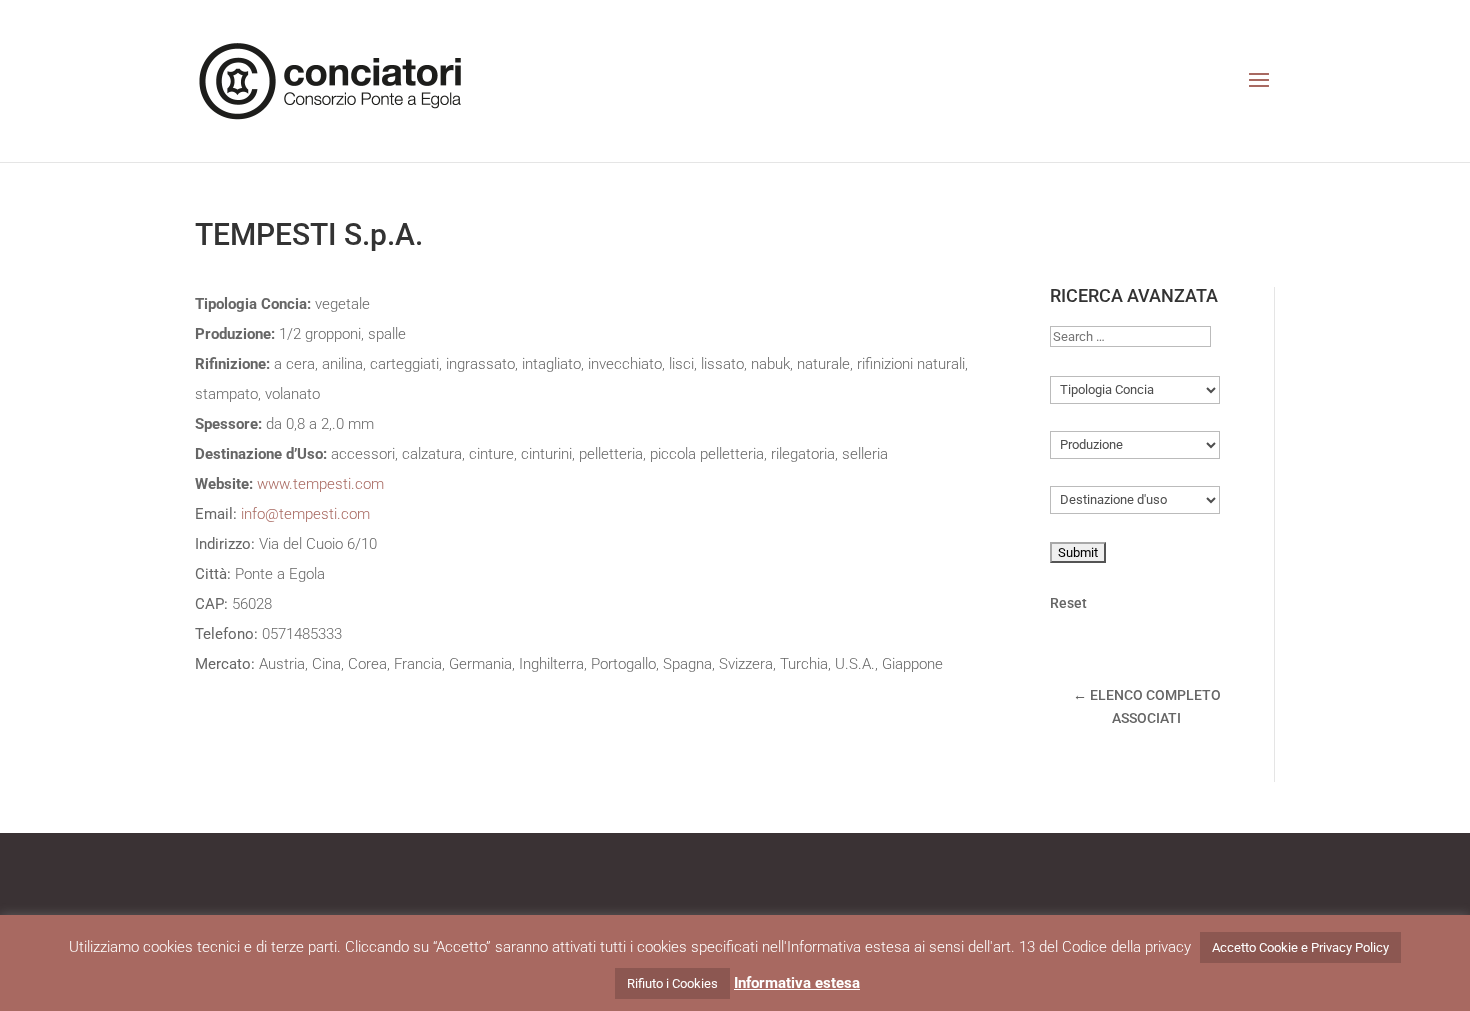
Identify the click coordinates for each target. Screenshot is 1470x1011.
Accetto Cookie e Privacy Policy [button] (1300, 947)
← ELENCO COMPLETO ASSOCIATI (1147, 707)
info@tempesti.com (305, 514)
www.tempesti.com (320, 484)
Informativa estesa (797, 983)
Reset (1068, 603)
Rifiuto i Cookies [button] (672, 983)
